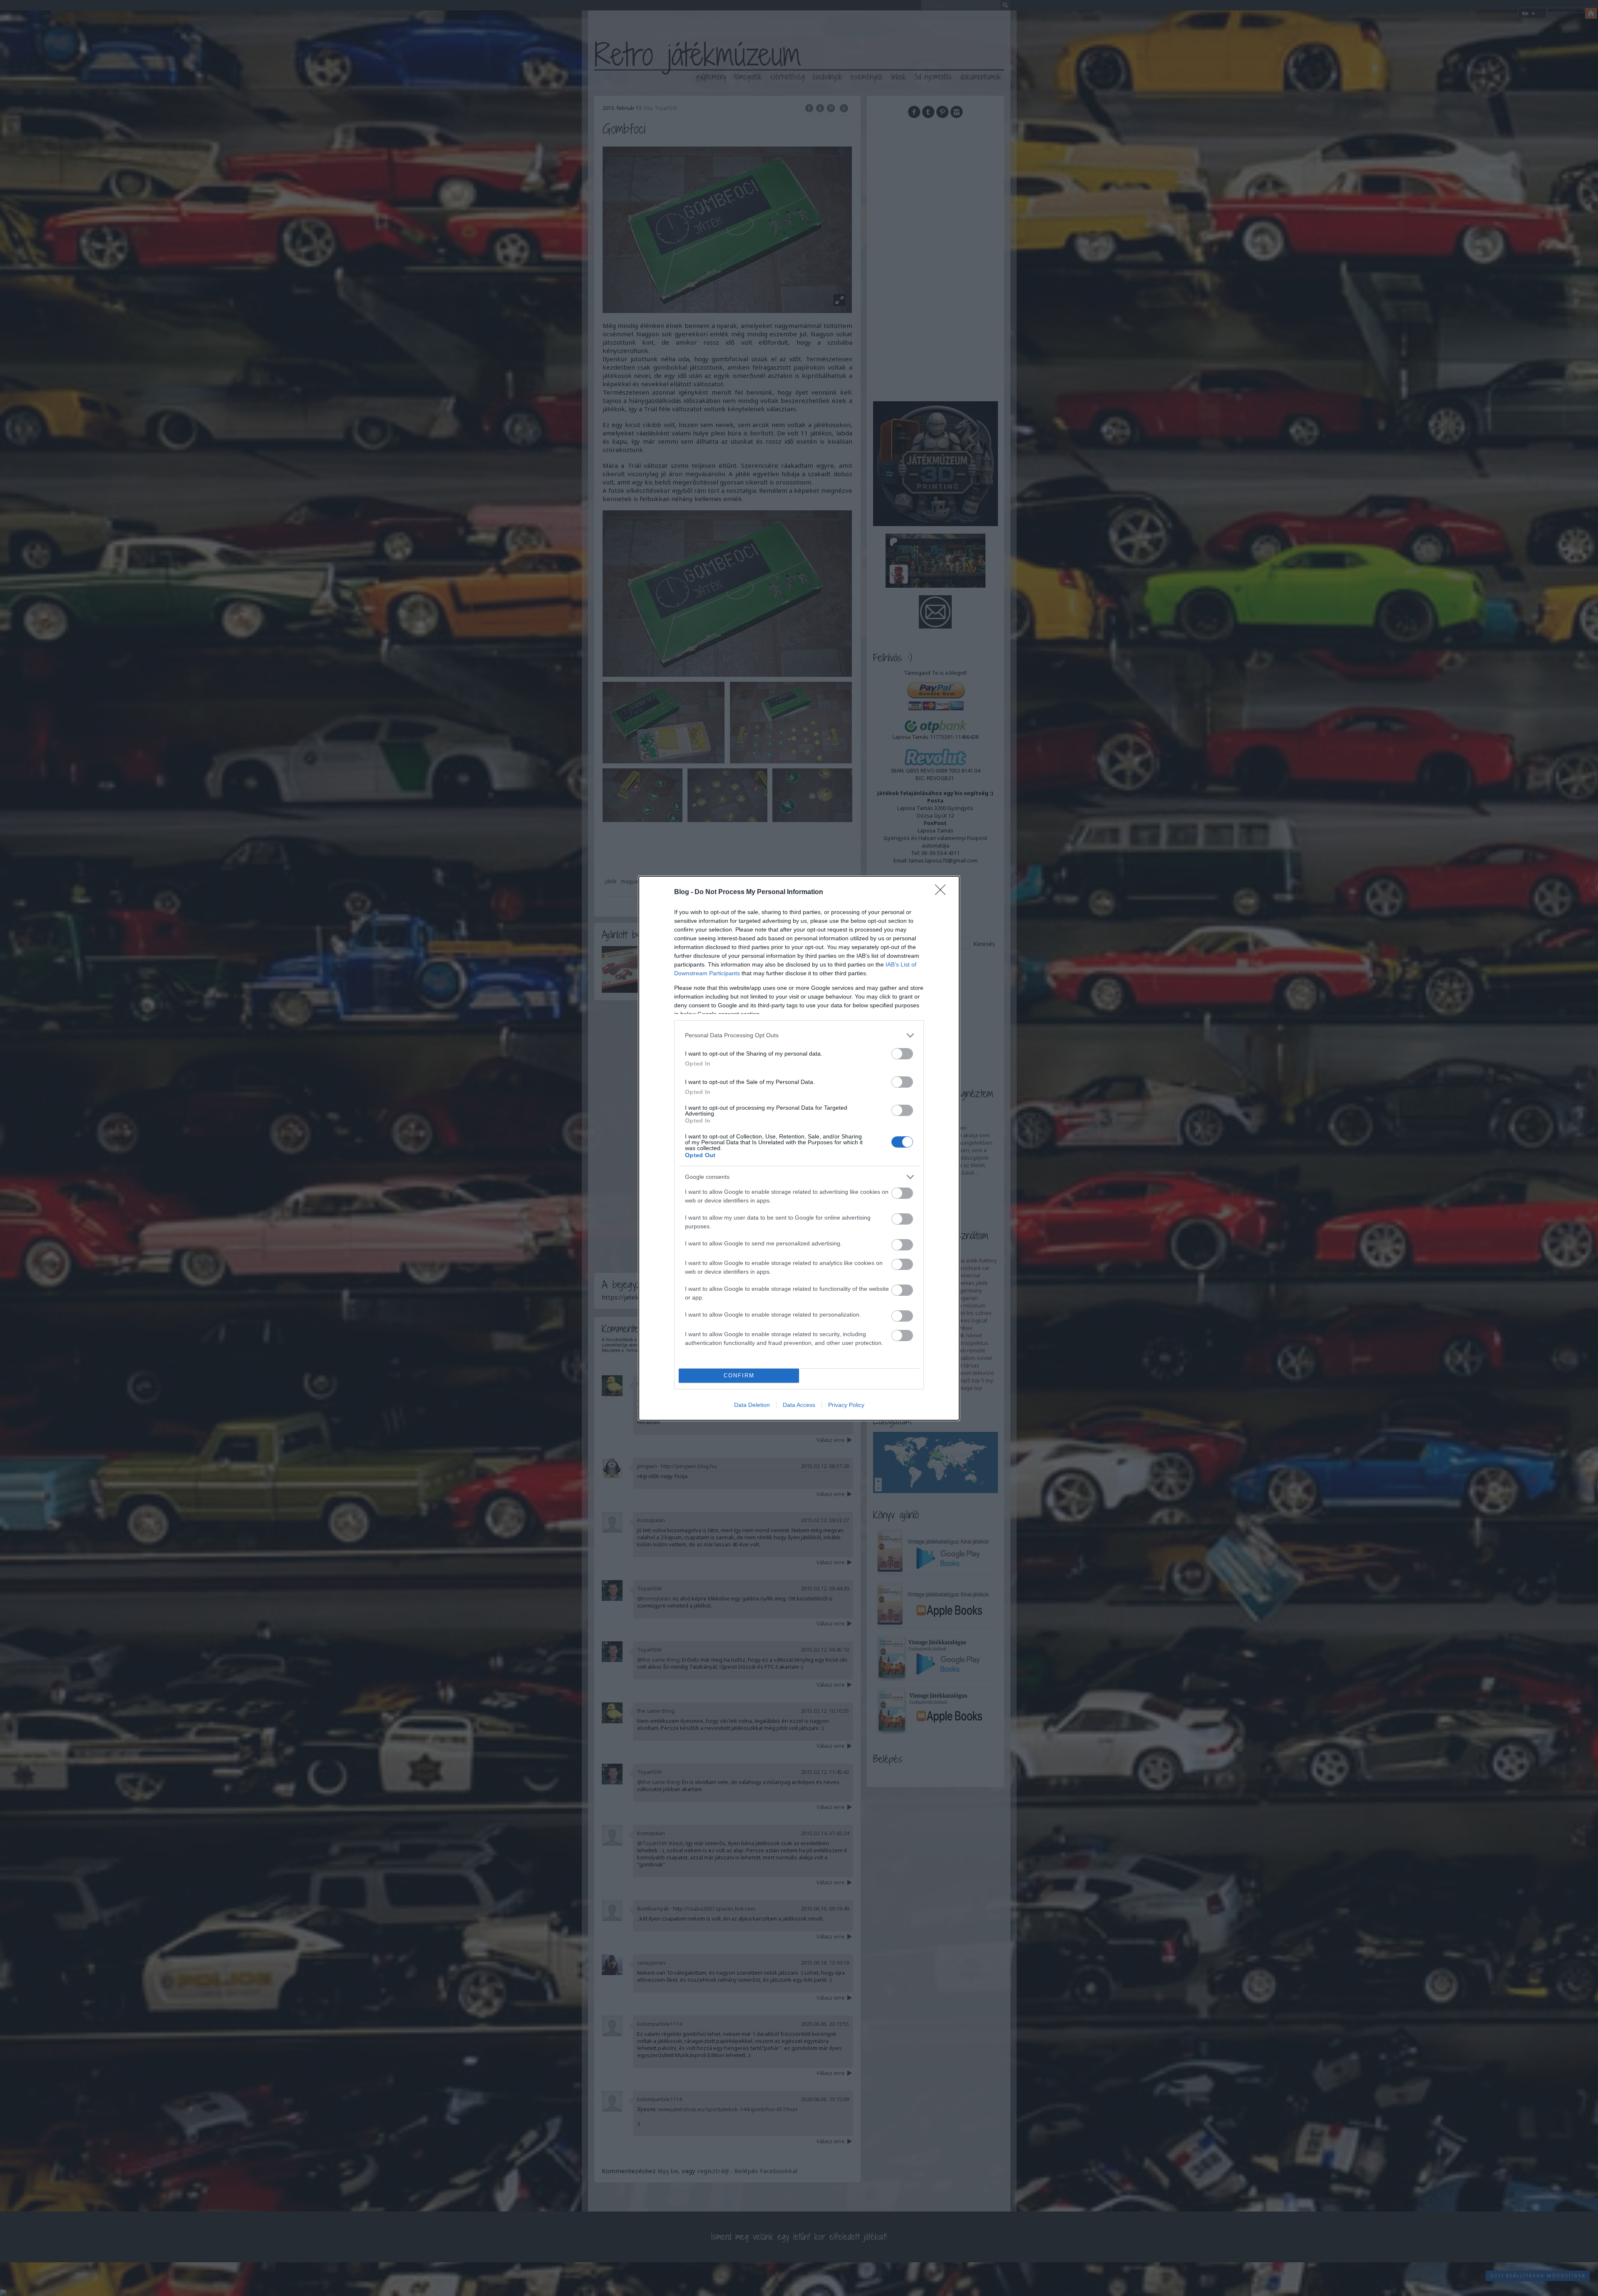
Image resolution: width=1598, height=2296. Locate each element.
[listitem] (799, 1035)
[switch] (902, 1054)
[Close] (943, 892)
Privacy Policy (846, 1405)
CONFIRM (739, 1375)
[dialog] (799, 1148)
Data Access (799, 1405)
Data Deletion (752, 1405)
